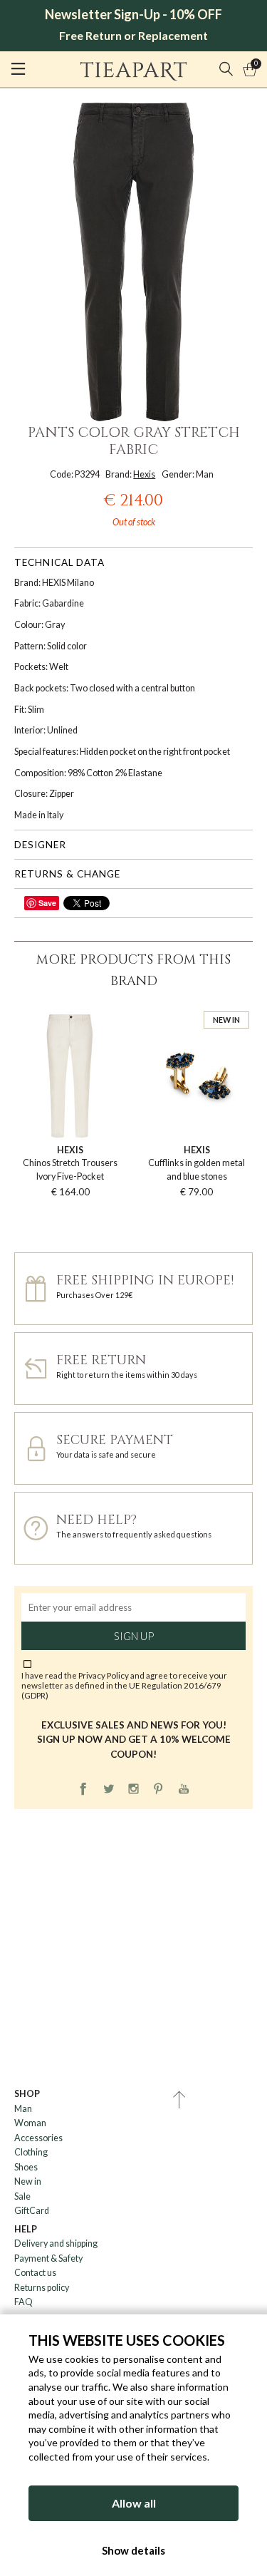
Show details (133, 2550)
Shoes (26, 2167)
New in (28, 2181)
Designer (40, 845)
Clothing (31, 2152)
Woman (30, 2123)
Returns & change (67, 874)
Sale (22, 2196)
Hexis (144, 474)
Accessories (38, 2138)
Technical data (59, 562)
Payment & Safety (48, 2258)
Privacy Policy (104, 1675)
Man (23, 2109)
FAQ (23, 2302)
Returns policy (42, 2288)
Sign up (134, 1636)
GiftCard (32, 2211)
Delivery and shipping (56, 2243)
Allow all (134, 2503)
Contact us (35, 2273)
